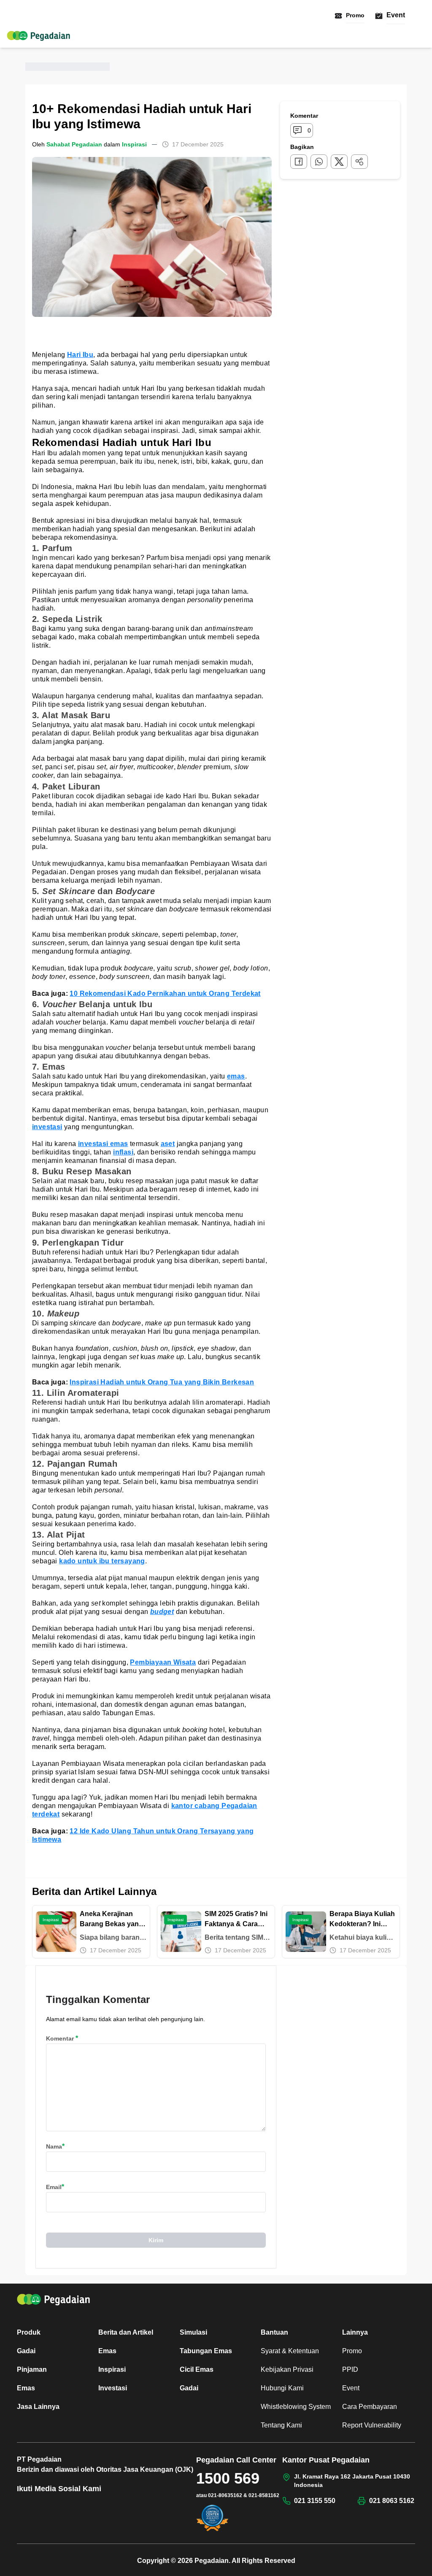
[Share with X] (339, 162)
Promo (355, 15)
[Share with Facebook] (299, 162)
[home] (38, 36)
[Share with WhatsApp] (319, 162)
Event (396, 15)
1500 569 (228, 2478)
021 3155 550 (315, 2501)
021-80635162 (225, 2495)
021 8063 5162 (392, 2501)
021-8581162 (264, 2495)
